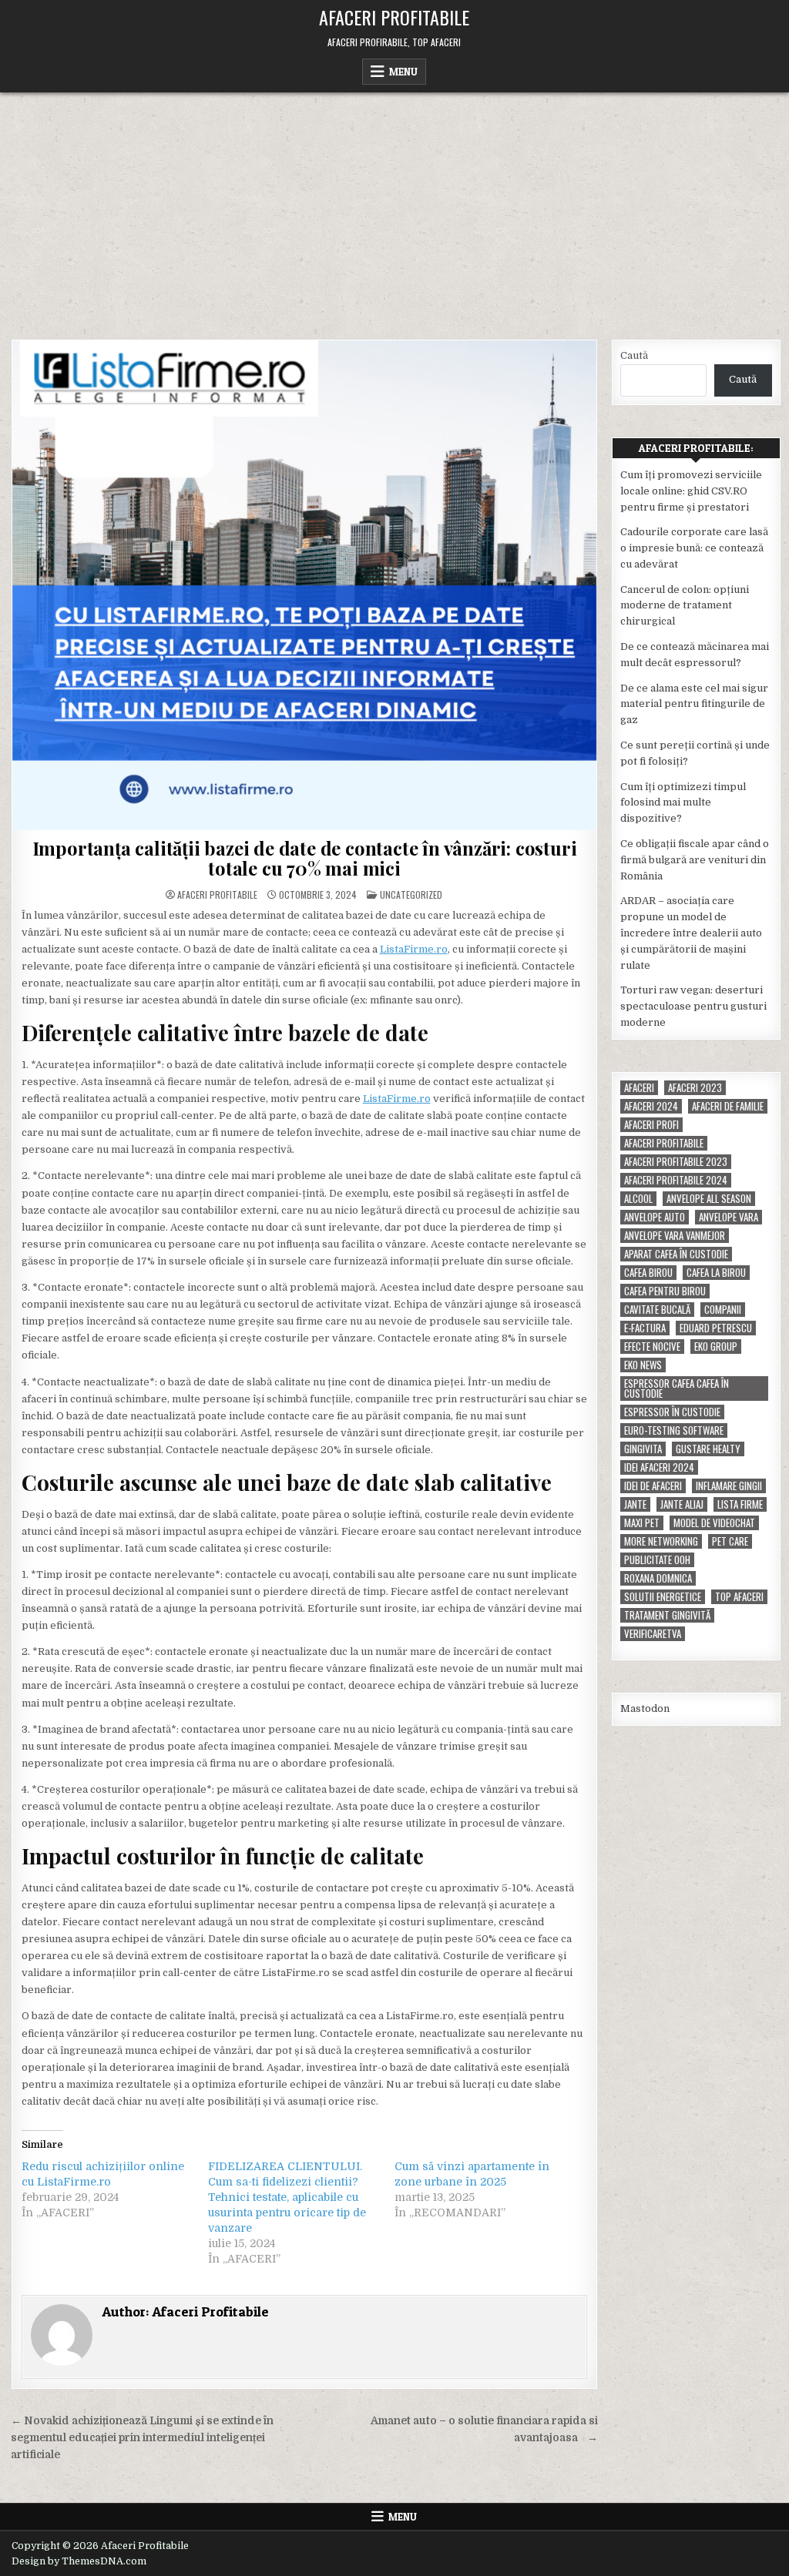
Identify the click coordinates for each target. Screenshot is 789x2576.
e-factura (645, 1328)
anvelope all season (709, 1199)
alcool (638, 1199)
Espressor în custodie (672, 1412)
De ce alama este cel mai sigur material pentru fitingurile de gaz (694, 704)
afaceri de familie (728, 1106)
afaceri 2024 (651, 1106)
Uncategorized (411, 894)
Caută (634, 355)
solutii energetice (663, 1597)
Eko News (643, 1365)
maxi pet (642, 1523)
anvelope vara (729, 1217)
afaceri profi (651, 1125)
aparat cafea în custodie (676, 1254)
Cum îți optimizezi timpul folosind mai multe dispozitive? (683, 803)
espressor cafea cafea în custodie (677, 1388)
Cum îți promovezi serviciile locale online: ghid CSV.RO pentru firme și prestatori (691, 491)
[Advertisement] (394, 208)
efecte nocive (652, 1347)
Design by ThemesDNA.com (79, 2561)
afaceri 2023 (695, 1088)
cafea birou (648, 1273)
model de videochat (714, 1523)
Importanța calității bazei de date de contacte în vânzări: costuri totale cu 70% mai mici (305, 858)
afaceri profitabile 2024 (676, 1180)
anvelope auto (655, 1217)
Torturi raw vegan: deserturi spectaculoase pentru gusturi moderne (693, 1006)
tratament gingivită (667, 1615)
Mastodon (645, 1708)
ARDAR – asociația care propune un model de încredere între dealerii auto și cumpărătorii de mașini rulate (691, 933)
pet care (730, 1541)
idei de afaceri (653, 1486)
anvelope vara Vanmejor (675, 1236)
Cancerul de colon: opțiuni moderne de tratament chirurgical (685, 606)
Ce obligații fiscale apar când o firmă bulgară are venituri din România (695, 860)
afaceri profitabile (664, 1143)
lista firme (740, 1504)
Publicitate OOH (657, 1560)
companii (723, 1310)
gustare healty (708, 1449)
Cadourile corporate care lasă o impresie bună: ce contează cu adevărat (694, 548)
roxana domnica (658, 1578)
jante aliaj (682, 1504)
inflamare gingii (729, 1486)
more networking (661, 1541)
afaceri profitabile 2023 (676, 1162)
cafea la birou (716, 1273)
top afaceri (739, 1597)
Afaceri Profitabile (394, 17)
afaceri (639, 1088)
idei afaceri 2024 (659, 1467)
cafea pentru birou (665, 1291)
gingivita (643, 1449)
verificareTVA (653, 1634)
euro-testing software (674, 1430)
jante (635, 1504)
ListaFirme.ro (414, 949)
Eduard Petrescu (716, 1328)
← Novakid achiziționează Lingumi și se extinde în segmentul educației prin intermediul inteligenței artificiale (142, 2438)
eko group (716, 1347)
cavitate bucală (657, 1310)
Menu (403, 72)
